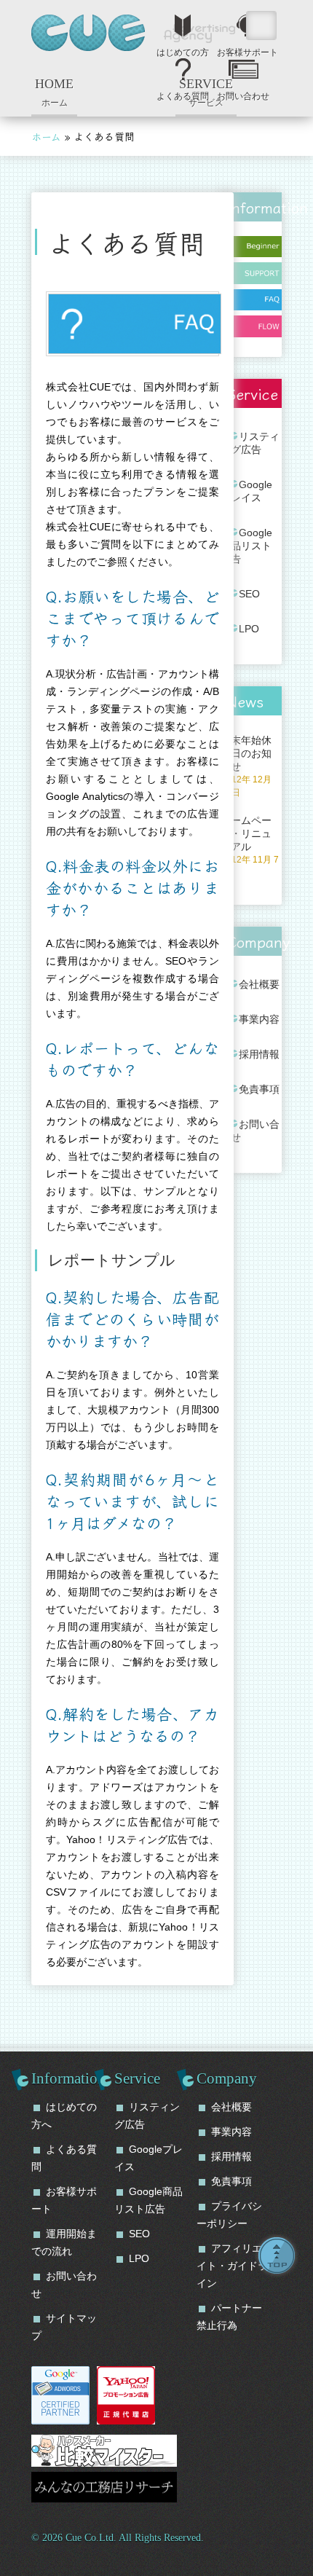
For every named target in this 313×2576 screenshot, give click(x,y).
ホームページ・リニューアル (250, 846)
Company (227, 2078)
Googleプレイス (246, 491)
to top (277, 2255)
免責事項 (259, 1089)
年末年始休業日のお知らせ (246, 766)
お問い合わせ (243, 93)
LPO (249, 629)
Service (137, 2078)
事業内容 (259, 1019)
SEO (249, 594)
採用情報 (259, 1054)
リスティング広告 (250, 443)
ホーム (54, 92)
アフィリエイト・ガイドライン (232, 2266)
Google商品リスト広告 (246, 546)
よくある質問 (183, 93)
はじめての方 (183, 49)
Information (68, 2078)
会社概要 (259, 984)
